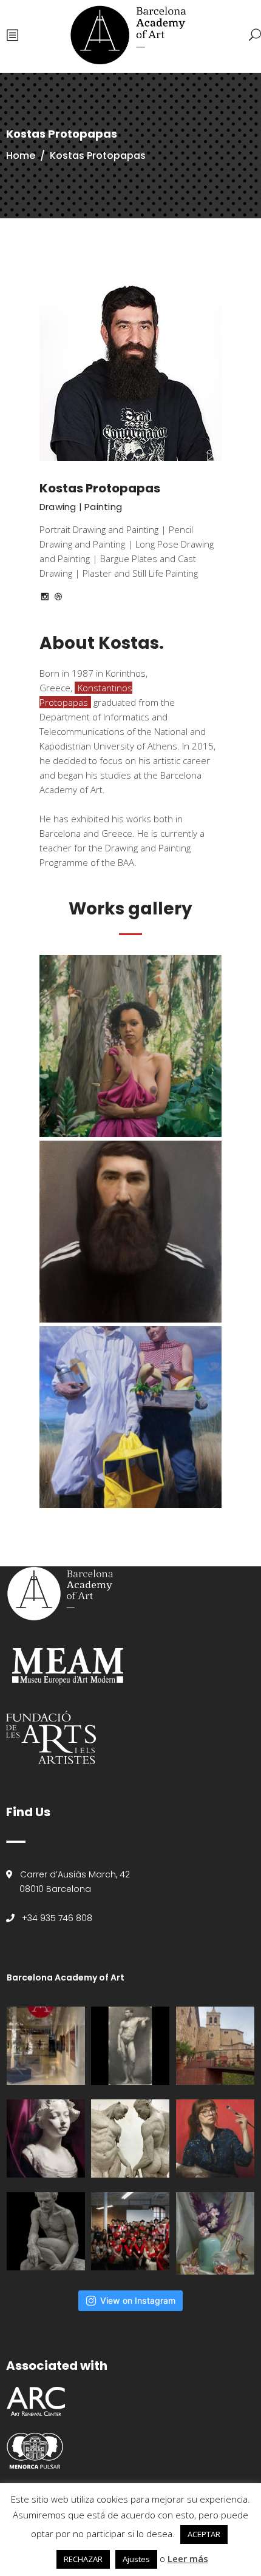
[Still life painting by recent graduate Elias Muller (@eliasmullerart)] (215, 2233)
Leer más (188, 2558)
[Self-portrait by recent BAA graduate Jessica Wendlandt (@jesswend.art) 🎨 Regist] (215, 2138)
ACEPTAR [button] (204, 2534)
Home (21, 156)
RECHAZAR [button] (83, 2559)
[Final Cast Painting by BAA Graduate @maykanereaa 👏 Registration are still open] (46, 2138)
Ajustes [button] (136, 2559)
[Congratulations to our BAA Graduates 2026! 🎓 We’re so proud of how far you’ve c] (130, 2231)
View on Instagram (138, 2300)
